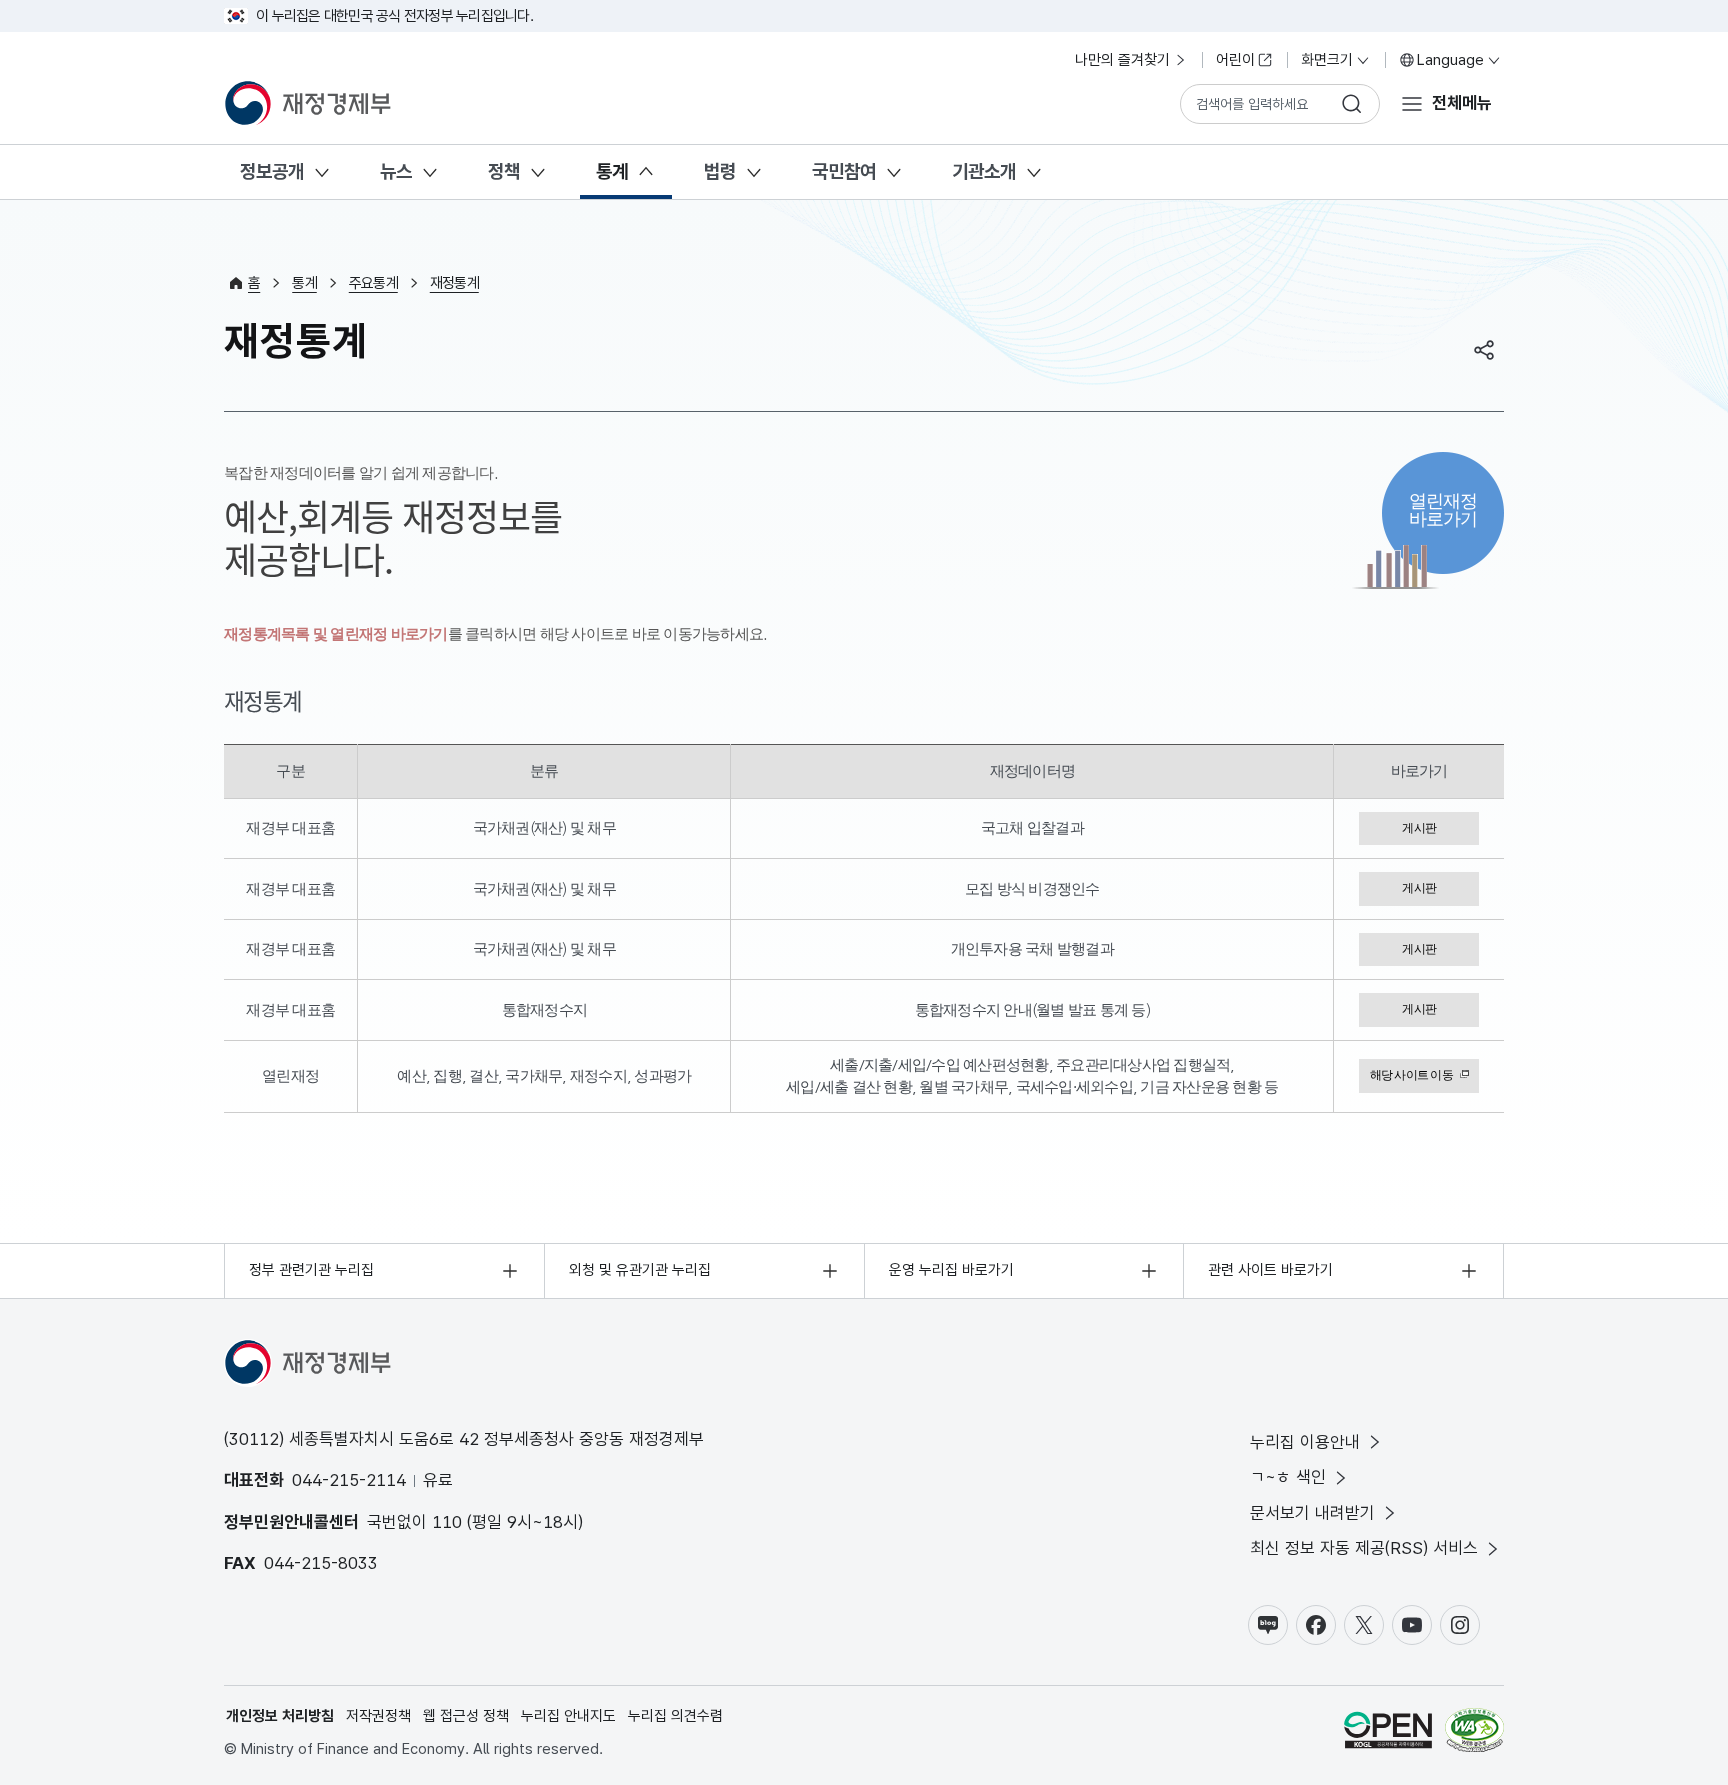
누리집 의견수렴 (675, 1716)
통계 (612, 171)
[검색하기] (1352, 104)
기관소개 (984, 171)
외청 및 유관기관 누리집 (640, 1270)
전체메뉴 (1462, 103)
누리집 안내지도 (568, 1716)
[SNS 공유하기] (1484, 350)
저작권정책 (378, 1716)
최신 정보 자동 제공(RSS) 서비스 (1364, 1548)
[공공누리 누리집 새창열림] (1388, 1733)
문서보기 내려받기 (1312, 1513)
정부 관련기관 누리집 (311, 1270)
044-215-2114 (349, 1480)
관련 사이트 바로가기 (1270, 1270)
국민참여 (844, 171)
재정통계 (454, 283)
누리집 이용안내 (1305, 1442)
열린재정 (1443, 509)
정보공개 (272, 171)
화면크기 (1327, 60)
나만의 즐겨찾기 (1122, 60)
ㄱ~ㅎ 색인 (1288, 1477)
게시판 (1419, 828)
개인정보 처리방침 (280, 1716)
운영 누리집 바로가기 (951, 1270)
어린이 (1235, 60)
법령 (720, 171)
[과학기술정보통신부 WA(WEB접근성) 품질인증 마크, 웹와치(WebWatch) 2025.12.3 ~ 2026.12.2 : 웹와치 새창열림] (1474, 1733)
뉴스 (396, 171)
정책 (504, 171)
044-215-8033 (321, 1563)
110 (447, 1522)
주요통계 (373, 283)
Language (1450, 60)
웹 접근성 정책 (466, 1716)
